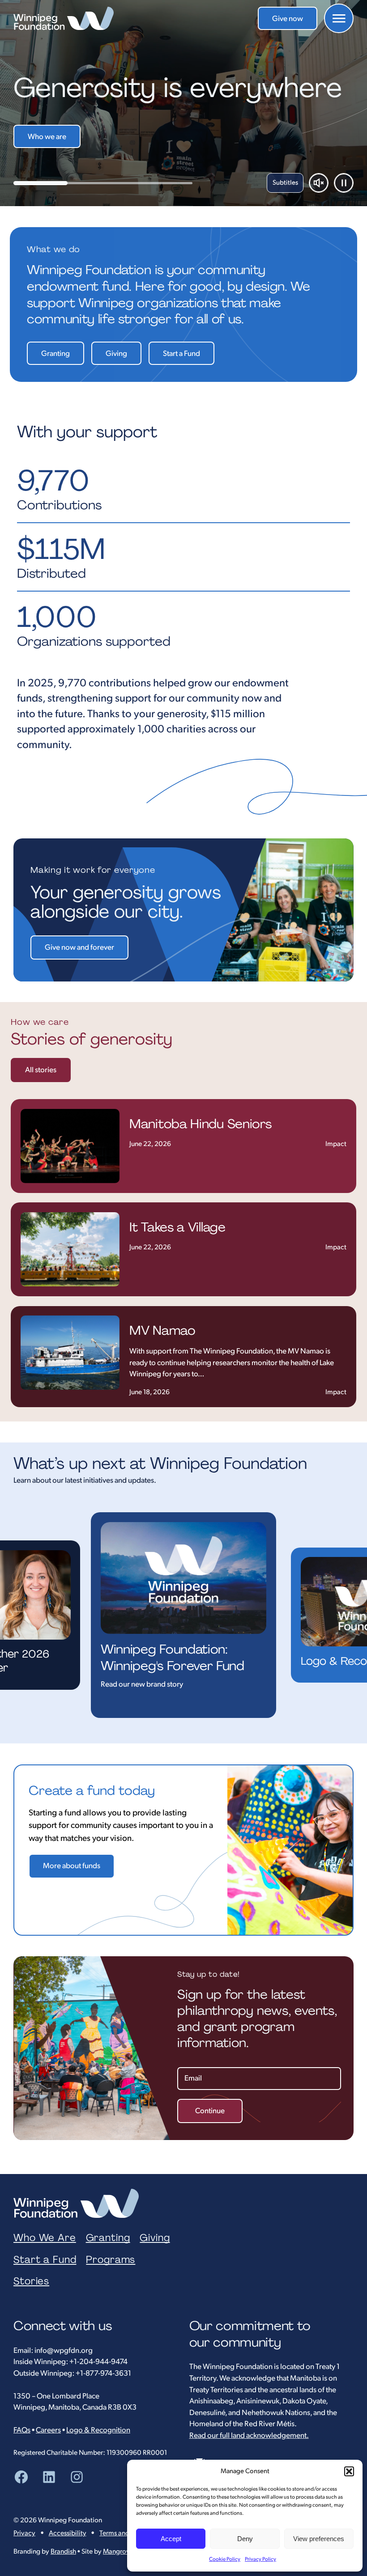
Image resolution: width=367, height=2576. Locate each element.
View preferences (319, 2539)
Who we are (47, 137)
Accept (171, 2539)
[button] (349, 2471)
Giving (116, 354)
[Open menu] (339, 18)
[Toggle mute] (319, 183)
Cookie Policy (225, 2559)
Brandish (63, 2552)
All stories (41, 1070)
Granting (55, 354)
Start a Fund (181, 354)
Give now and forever (79, 947)
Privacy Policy (260, 2559)
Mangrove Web (126, 2552)
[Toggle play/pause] (344, 183)
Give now (288, 19)
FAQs (22, 2430)
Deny (245, 2539)
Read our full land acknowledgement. (249, 2436)
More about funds (72, 1866)
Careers (48, 2430)
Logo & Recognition (98, 2430)
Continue (210, 2111)
